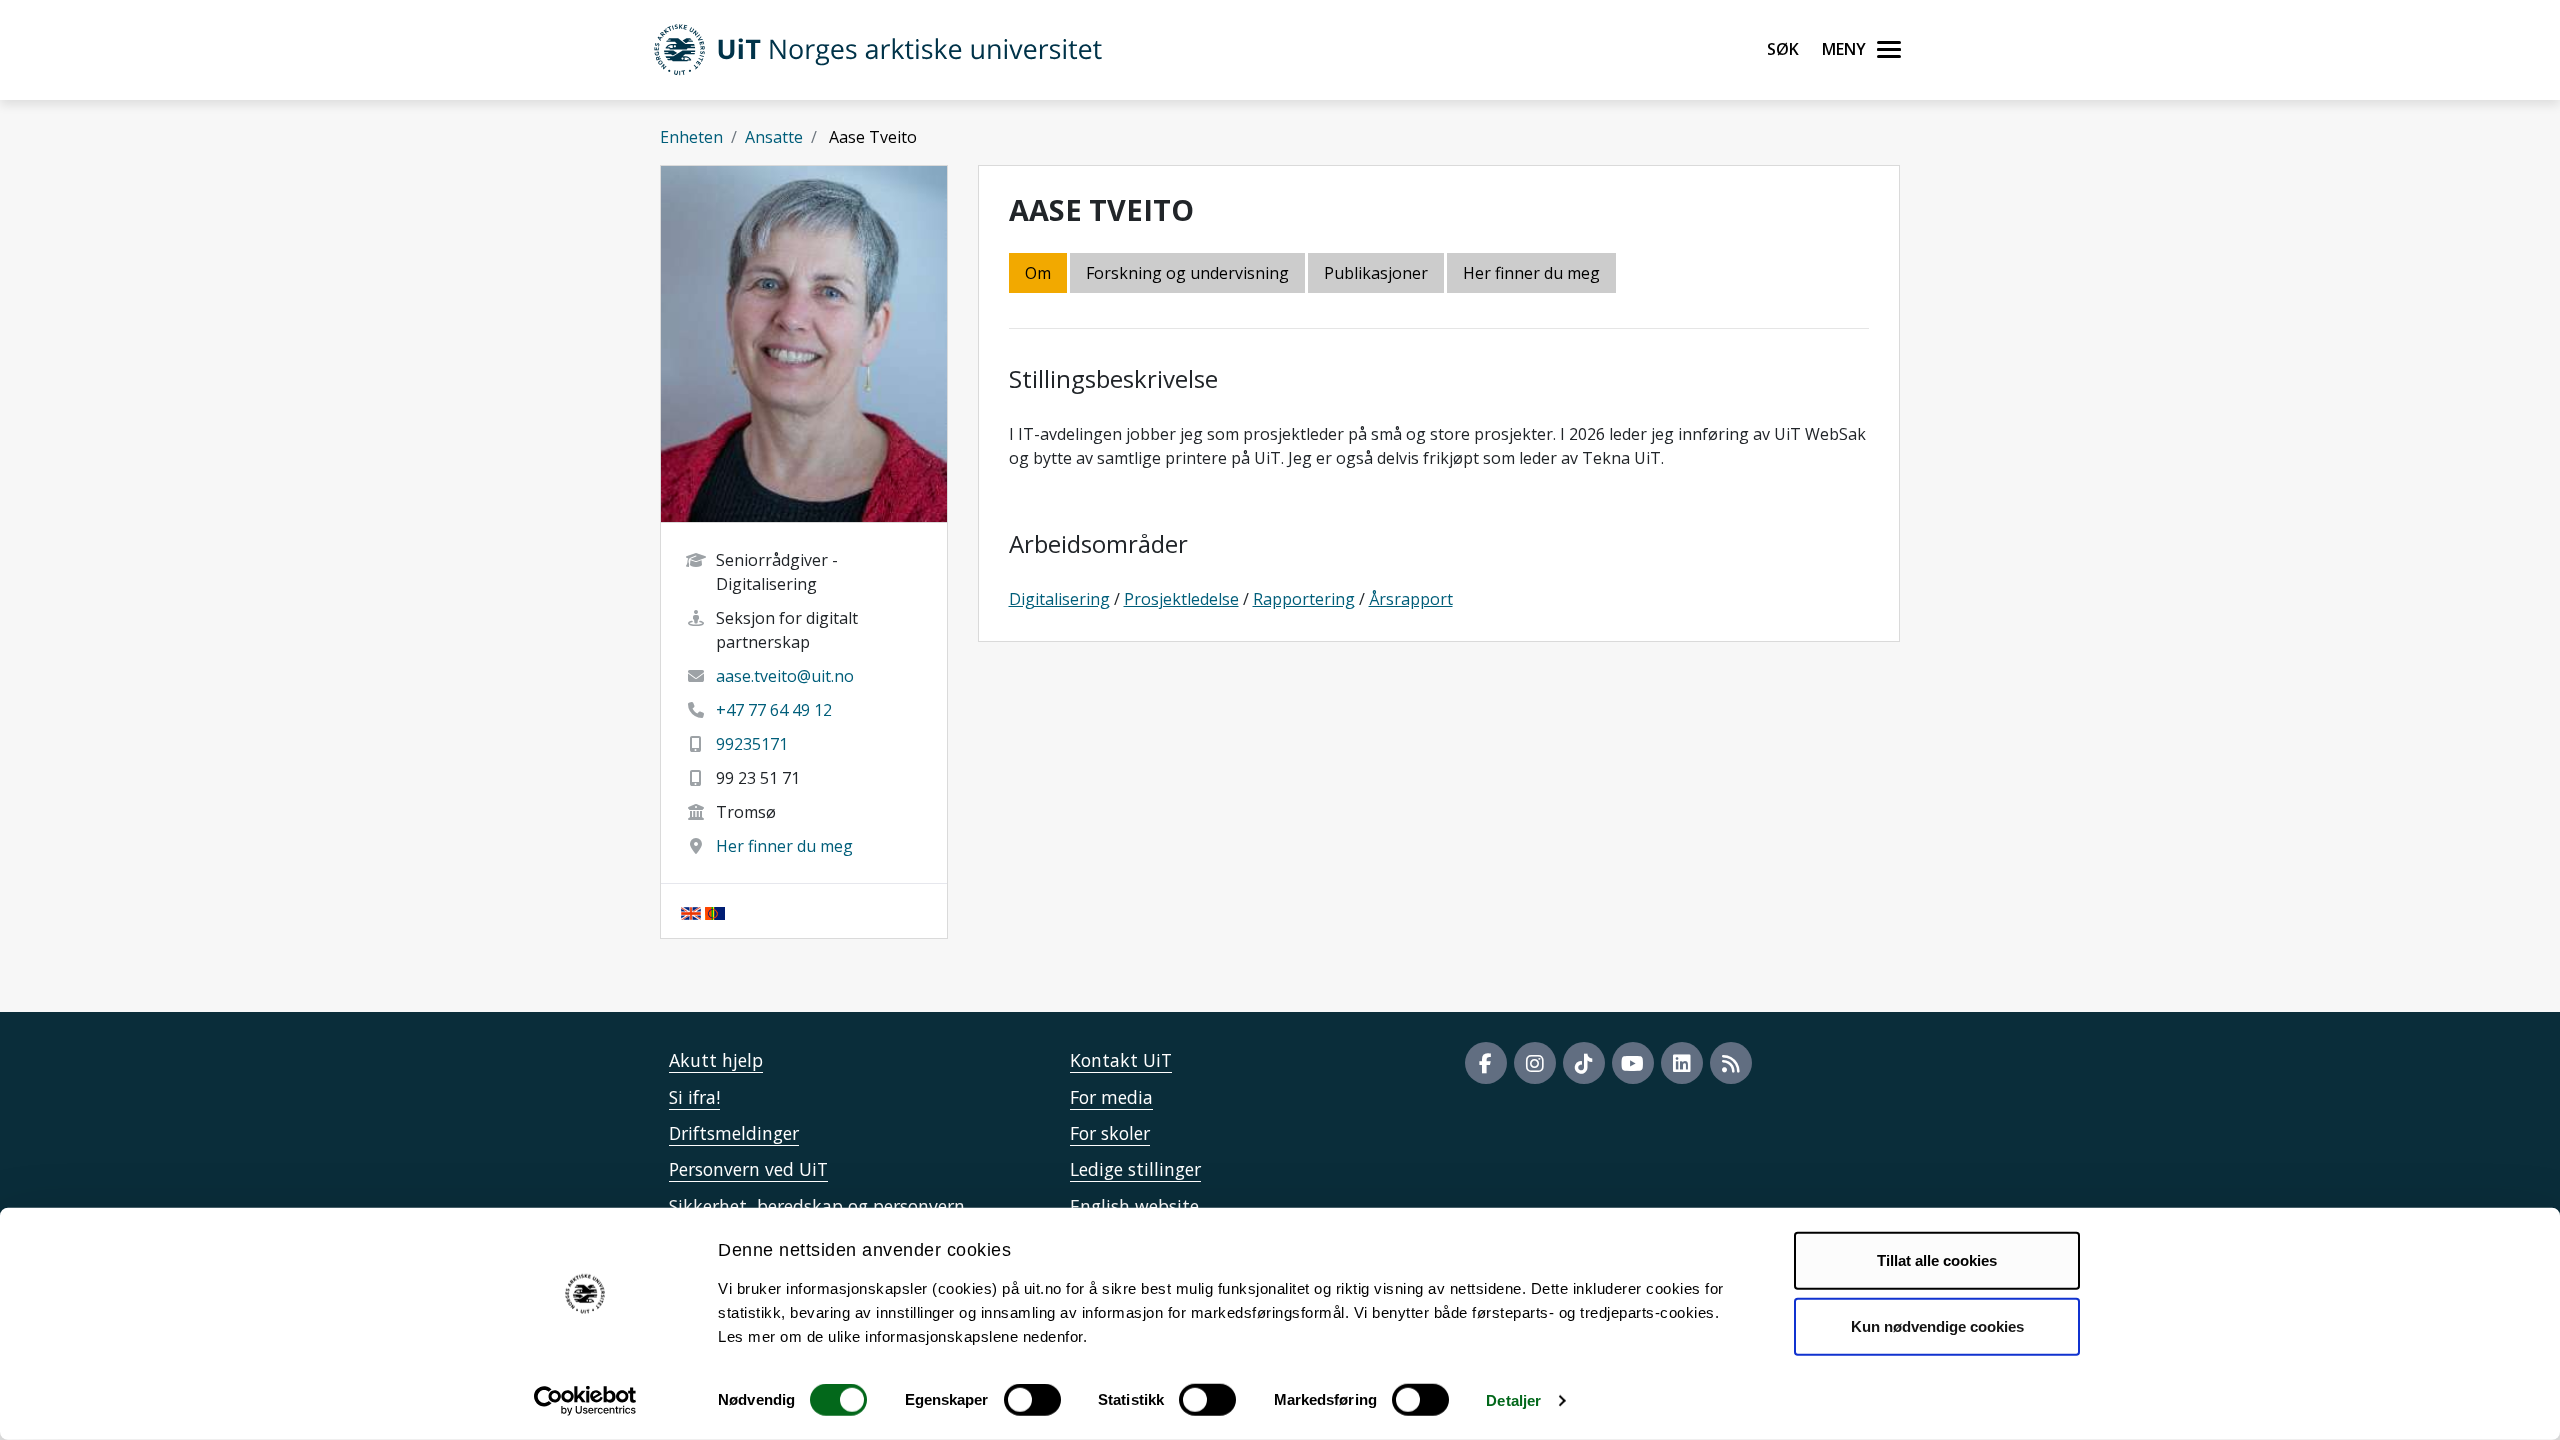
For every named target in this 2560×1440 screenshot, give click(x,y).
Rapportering (1304, 599)
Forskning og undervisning (1187, 273)
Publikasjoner (1376, 273)
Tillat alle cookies (1937, 1260)
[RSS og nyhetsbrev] (1731, 1063)
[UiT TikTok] (1584, 1063)
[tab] (1377, 274)
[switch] (1032, 1400)
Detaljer (1513, 1400)
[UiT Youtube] (1633, 1063)
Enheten (691, 137)
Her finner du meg (784, 846)
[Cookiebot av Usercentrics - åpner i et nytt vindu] (585, 1401)
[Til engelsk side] (691, 911)
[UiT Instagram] (1535, 1063)
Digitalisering (1059, 599)
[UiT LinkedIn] (1682, 1063)
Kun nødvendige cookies (1937, 1325)
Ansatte (774, 137)
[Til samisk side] (715, 911)
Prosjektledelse (1181, 599)
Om (1038, 273)
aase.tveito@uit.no (785, 676)
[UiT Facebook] (1486, 1063)
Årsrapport (1411, 599)
